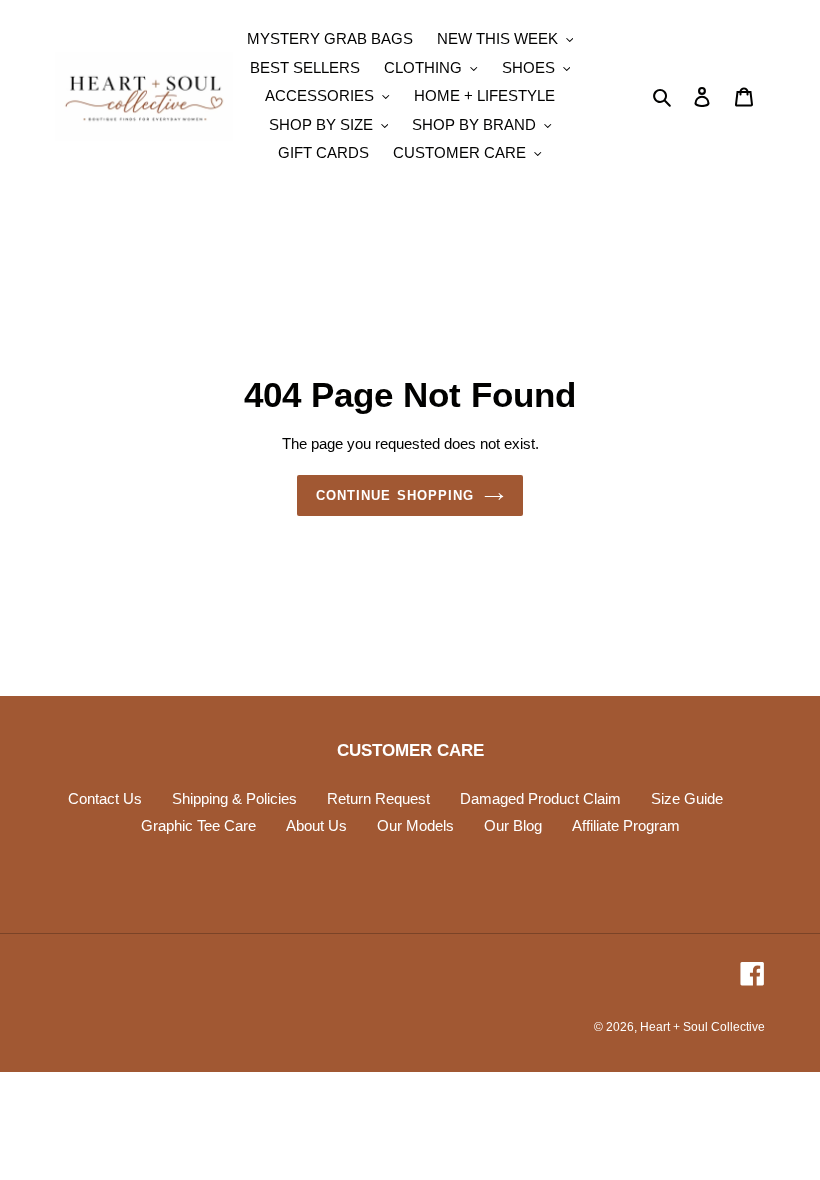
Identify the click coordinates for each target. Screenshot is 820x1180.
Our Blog (513, 825)
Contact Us (105, 798)
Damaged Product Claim (540, 798)
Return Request (378, 798)
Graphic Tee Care (198, 825)
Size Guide (687, 798)
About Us (316, 825)
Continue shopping (395, 495)
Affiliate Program (626, 825)
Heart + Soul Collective (702, 1027)
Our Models (415, 825)
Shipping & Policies (234, 798)
